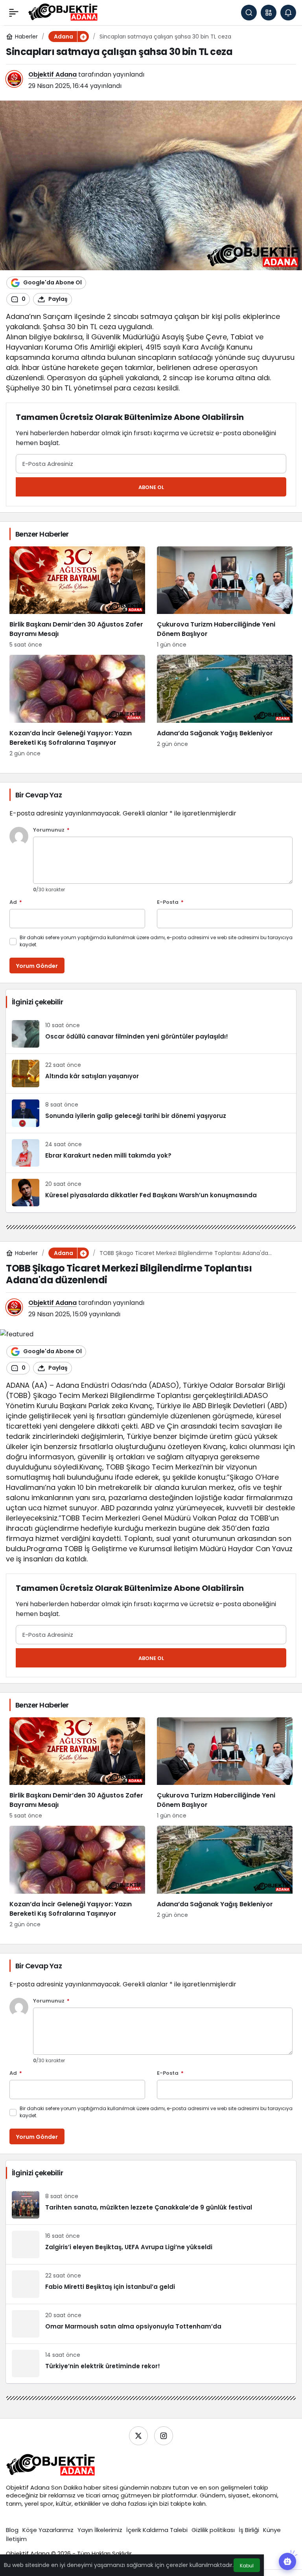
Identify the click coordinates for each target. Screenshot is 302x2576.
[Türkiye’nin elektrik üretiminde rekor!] (151, 2363)
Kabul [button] (247, 2566)
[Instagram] (164, 2436)
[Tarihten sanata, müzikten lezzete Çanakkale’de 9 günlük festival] (151, 2205)
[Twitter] (138, 2436)
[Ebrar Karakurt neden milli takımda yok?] (151, 1153)
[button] (269, 13)
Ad (16, 902)
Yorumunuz (51, 830)
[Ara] (249, 13)
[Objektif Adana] (63, 12)
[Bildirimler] (288, 13)
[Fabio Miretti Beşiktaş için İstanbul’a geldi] (151, 2284)
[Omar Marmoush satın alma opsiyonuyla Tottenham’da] (151, 2324)
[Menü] (14, 13)
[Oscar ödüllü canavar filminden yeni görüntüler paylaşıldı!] (151, 1034)
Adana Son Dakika (56, 2487)
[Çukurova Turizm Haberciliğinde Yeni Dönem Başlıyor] (225, 598)
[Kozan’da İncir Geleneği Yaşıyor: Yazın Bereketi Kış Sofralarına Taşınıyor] (77, 706)
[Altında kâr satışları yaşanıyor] (151, 1074)
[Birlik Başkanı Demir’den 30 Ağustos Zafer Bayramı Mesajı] (77, 598)
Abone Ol (151, 487)
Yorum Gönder (37, 966)
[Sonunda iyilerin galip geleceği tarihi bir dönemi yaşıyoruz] (151, 1113)
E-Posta (170, 902)
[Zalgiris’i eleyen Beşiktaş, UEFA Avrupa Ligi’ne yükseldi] (151, 2244)
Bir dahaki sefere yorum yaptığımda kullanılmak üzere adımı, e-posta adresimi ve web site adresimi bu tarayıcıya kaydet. (156, 941)
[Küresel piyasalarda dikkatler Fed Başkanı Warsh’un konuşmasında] (151, 1193)
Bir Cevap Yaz (39, 795)
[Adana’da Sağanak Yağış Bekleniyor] (225, 706)
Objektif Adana (52, 74)
